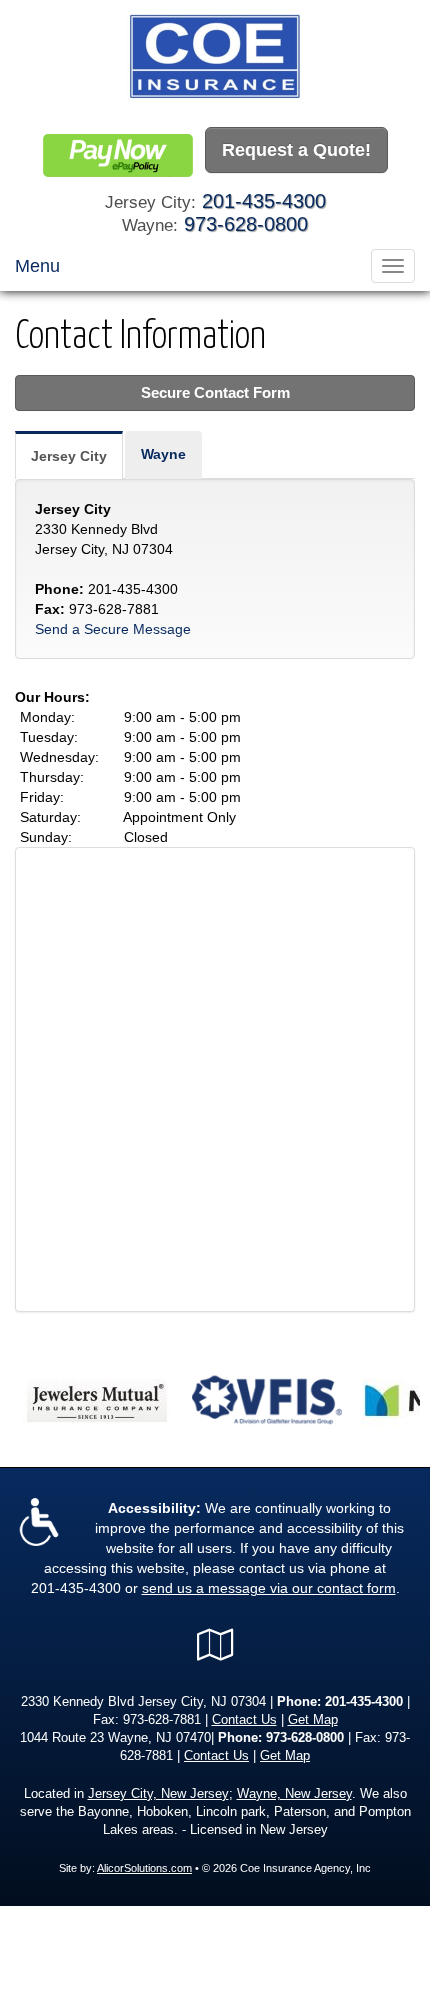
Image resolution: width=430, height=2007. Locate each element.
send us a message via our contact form (269, 1588)
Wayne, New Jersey (294, 1794)
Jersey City (69, 456)
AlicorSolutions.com (144, 1868)
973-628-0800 (246, 224)
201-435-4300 (264, 201)
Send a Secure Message (113, 629)
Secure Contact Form (215, 392)
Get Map (313, 1720)
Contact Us (244, 1720)
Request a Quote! (296, 150)
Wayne (163, 454)
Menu (37, 266)
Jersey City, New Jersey (158, 1794)
